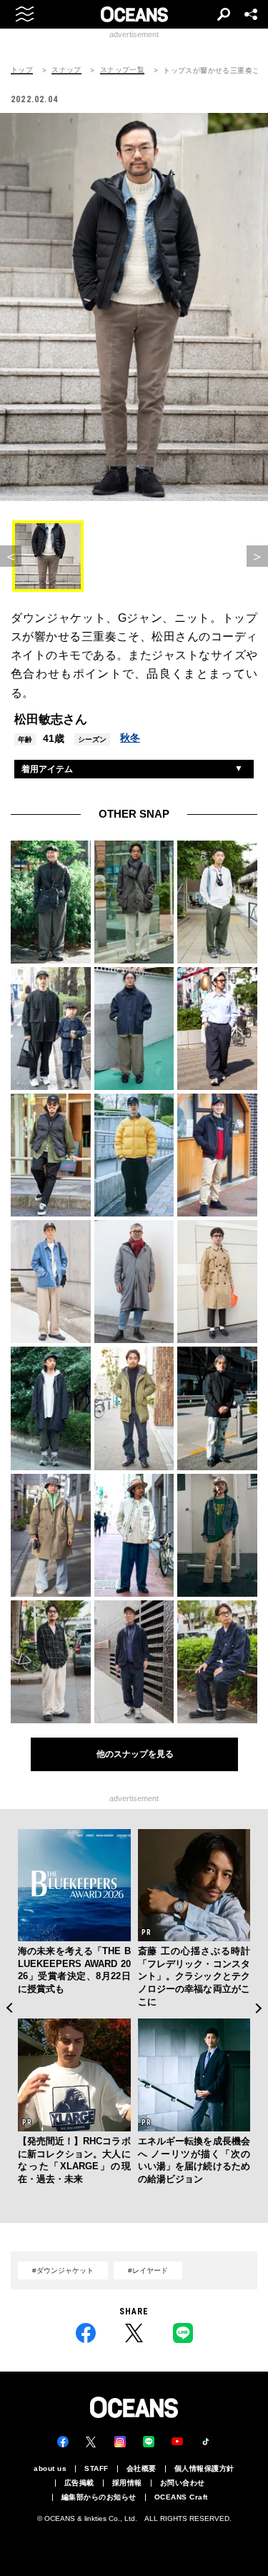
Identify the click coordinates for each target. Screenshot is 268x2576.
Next (259, 2008)
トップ (22, 70)
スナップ (66, 70)
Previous (9, 2008)
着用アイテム (47, 769)
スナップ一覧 (122, 70)
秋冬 (130, 738)
